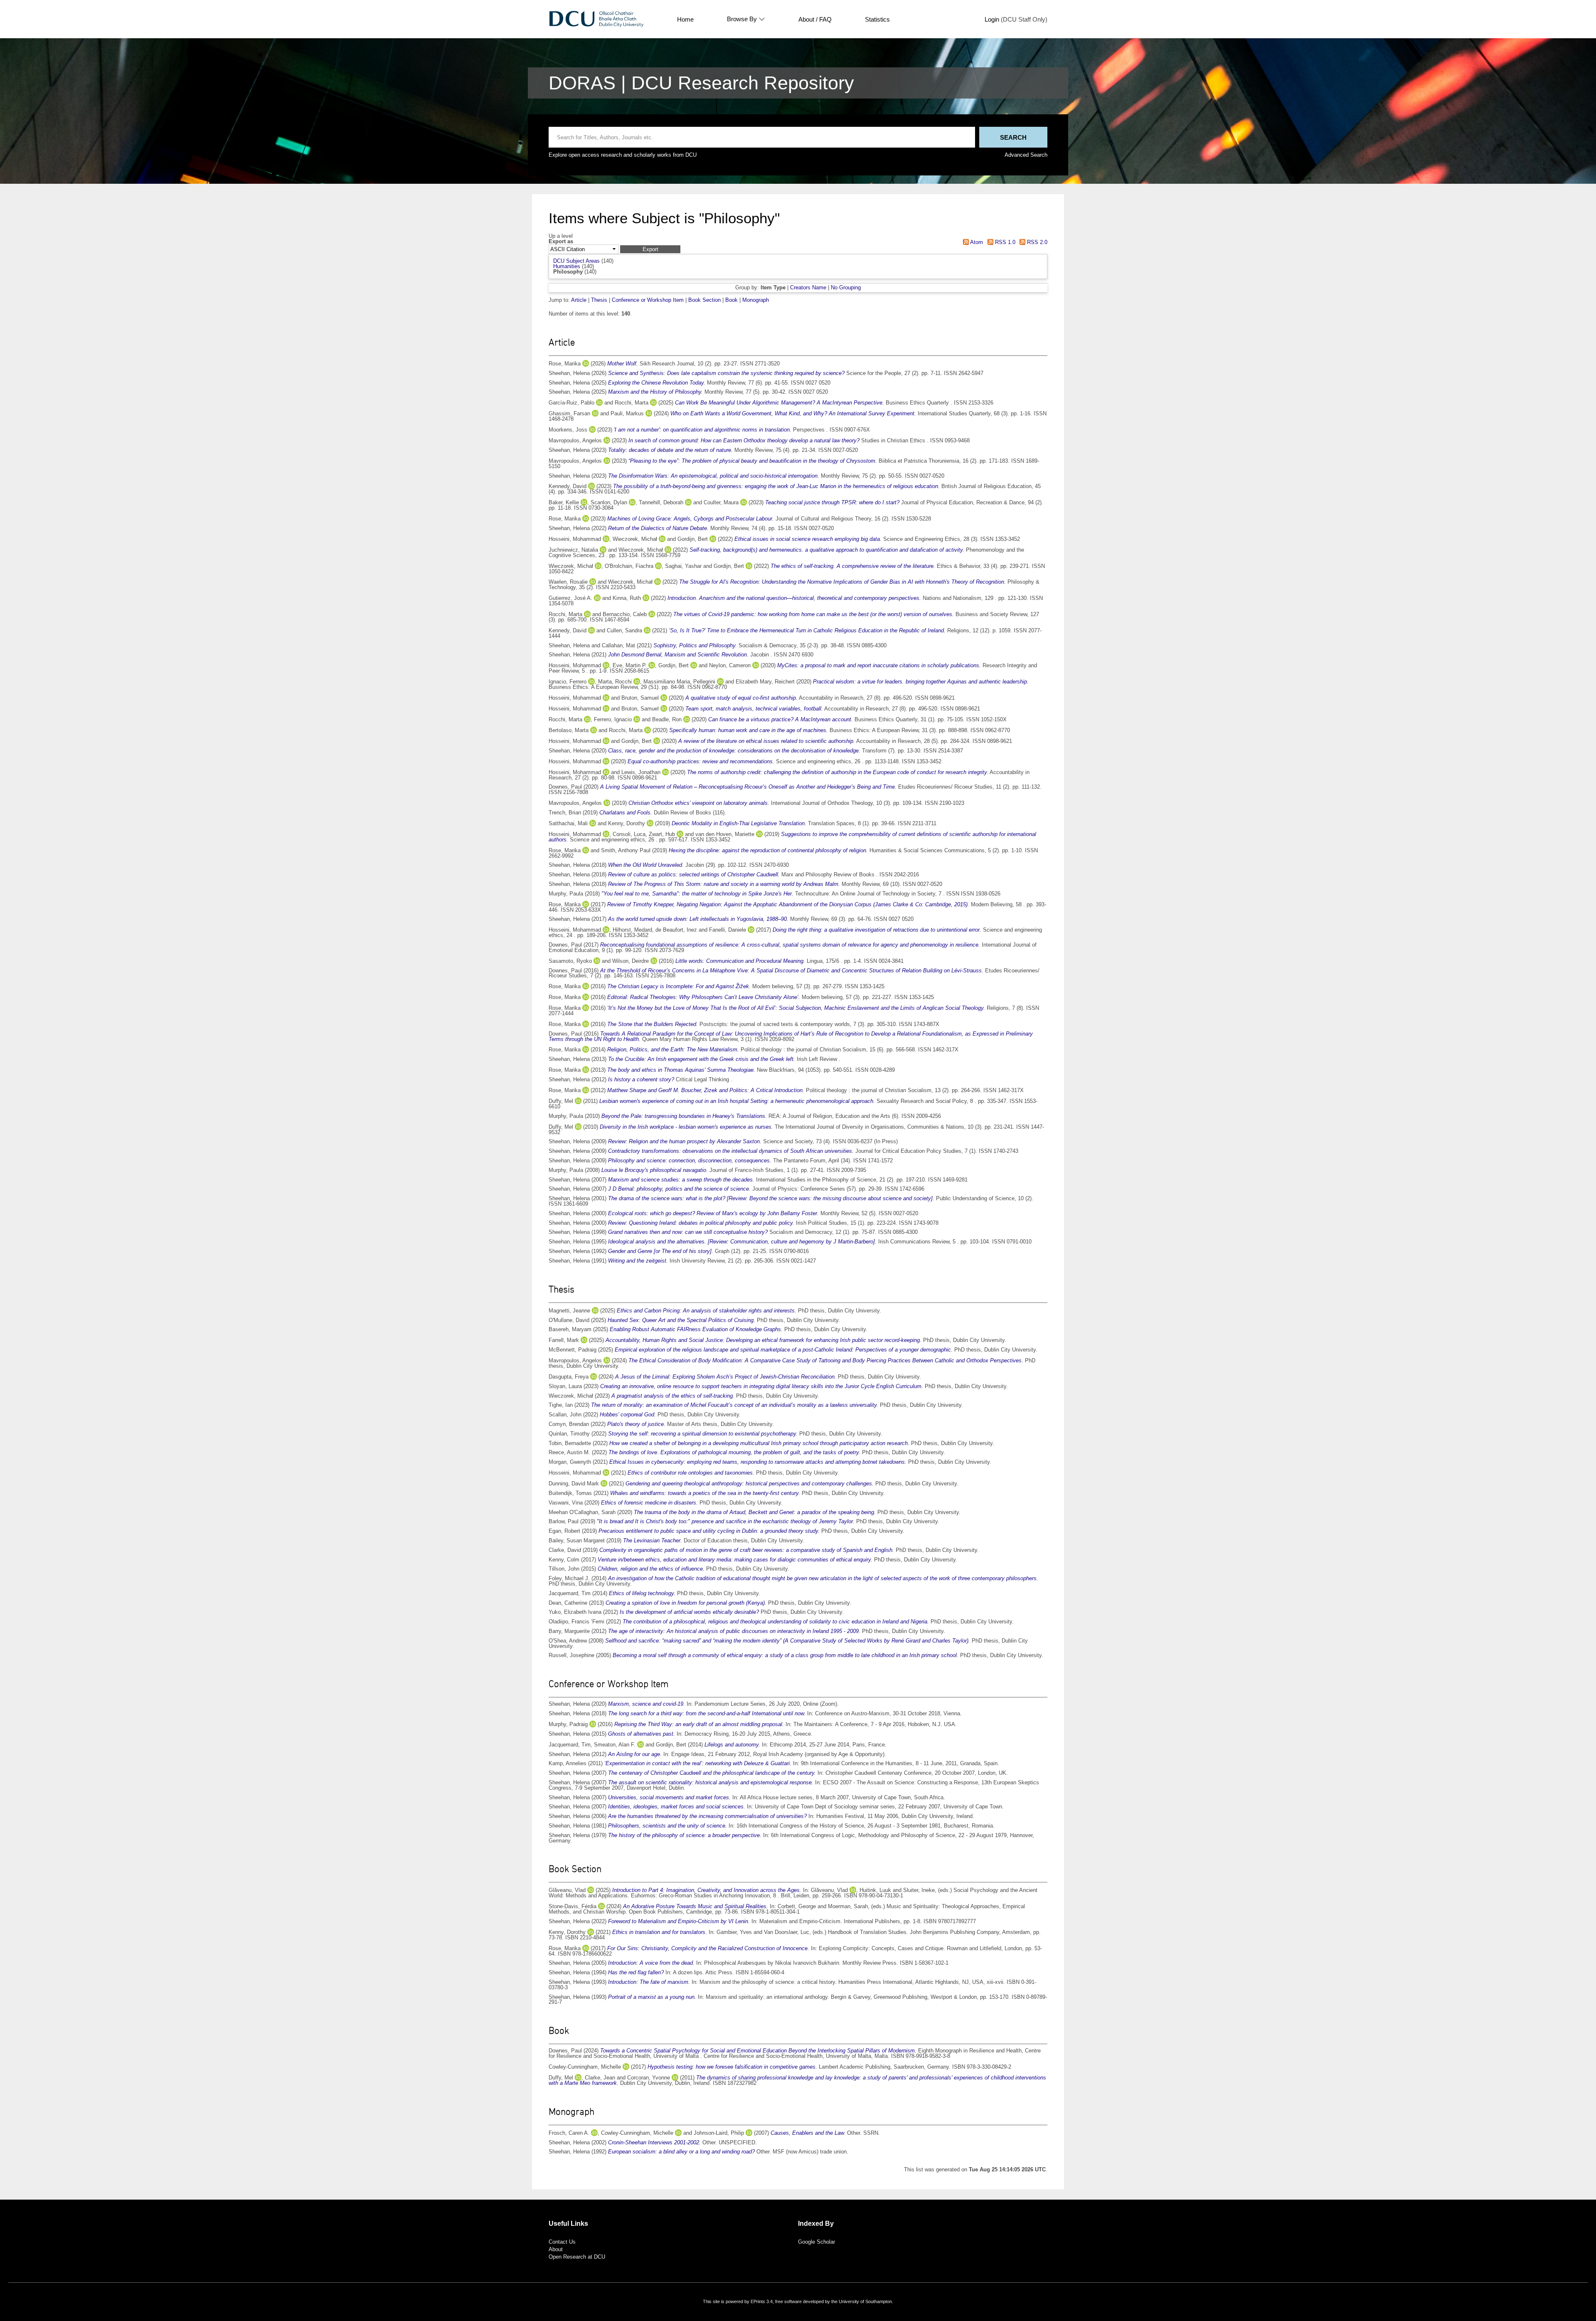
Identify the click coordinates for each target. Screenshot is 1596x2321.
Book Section (704, 300)
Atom (976, 242)
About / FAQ (815, 19)
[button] (650, 249)
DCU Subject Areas (576, 261)
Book (731, 300)
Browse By (742, 19)
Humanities (567, 266)
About (556, 2249)
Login (992, 19)
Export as (561, 242)
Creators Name (808, 287)
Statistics (877, 19)
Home (685, 19)
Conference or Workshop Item (648, 300)
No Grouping (846, 287)
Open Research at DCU (577, 2257)
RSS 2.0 (1036, 242)
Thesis (599, 300)
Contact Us (562, 2242)
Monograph (756, 300)
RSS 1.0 (1004, 242)
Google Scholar (816, 2242)
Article (579, 300)
